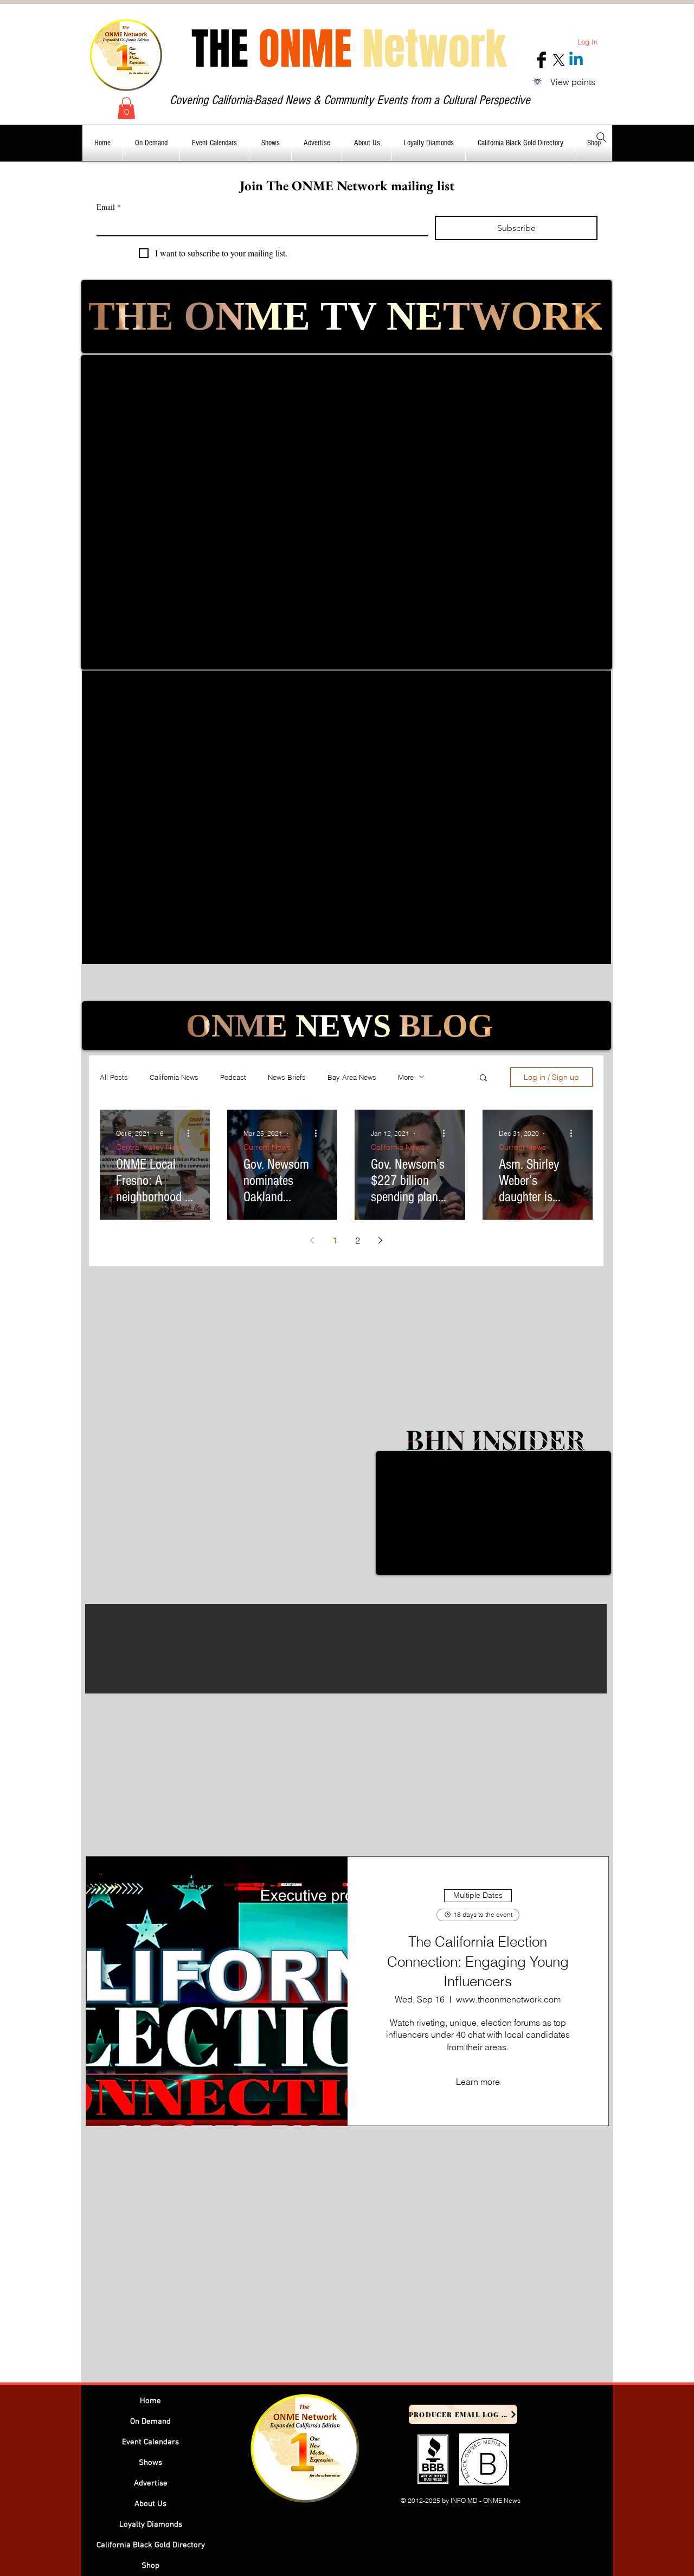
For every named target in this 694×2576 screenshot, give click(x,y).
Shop (150, 2566)
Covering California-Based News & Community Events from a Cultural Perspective (350, 100)
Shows (150, 2463)
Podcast (233, 1077)
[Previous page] (312, 1240)
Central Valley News (150, 1147)
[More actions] (192, 1134)
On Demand (150, 2422)
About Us (150, 2504)
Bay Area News (352, 1077)
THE (349, 49)
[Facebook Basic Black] (541, 60)
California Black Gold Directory (151, 2545)
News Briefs (287, 1077)
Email (109, 207)
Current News (267, 1147)
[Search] (601, 137)
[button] (126, 108)
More (406, 1077)
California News (174, 1077)
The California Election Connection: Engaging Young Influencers (478, 1962)
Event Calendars (150, 2442)
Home (150, 2401)
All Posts (114, 1077)
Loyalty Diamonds (151, 2525)
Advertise (151, 2483)
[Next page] (381, 1240)
